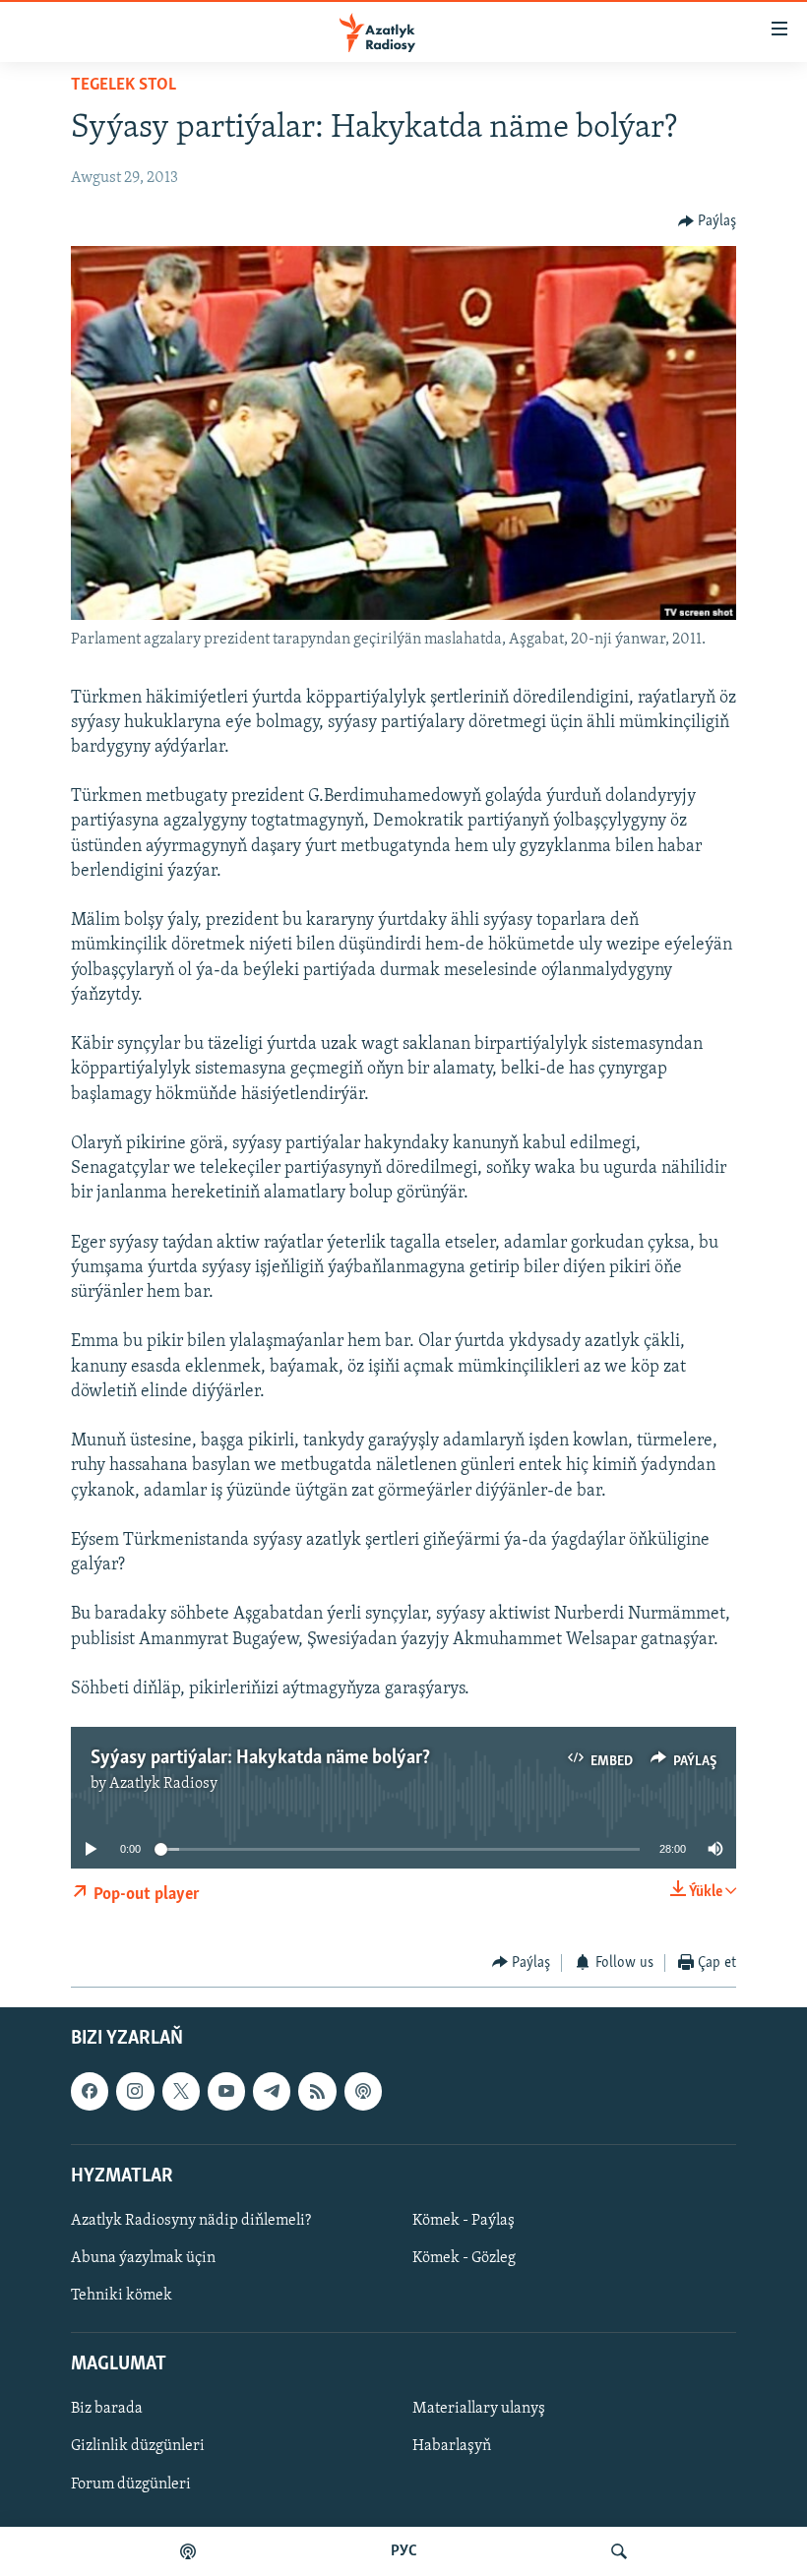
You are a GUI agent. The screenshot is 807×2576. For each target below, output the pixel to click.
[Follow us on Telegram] (272, 2091)
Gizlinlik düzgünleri (138, 2447)
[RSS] (317, 2091)
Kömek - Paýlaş (464, 2221)
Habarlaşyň (452, 2447)
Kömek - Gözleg (464, 2258)
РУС (404, 2551)
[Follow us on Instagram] (135, 2091)
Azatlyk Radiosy (163, 1784)
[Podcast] (363, 2091)
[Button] (708, 221)
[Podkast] (188, 2551)
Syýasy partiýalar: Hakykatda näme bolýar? (260, 1758)
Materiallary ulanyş (479, 2410)
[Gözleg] (619, 2551)
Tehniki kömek (122, 2296)
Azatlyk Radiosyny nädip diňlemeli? (191, 2221)
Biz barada (107, 2410)
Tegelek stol (124, 86)
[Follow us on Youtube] (226, 2091)
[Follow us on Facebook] (90, 2091)
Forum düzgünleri (131, 2484)
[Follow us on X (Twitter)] (181, 2091)
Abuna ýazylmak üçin (143, 2258)
